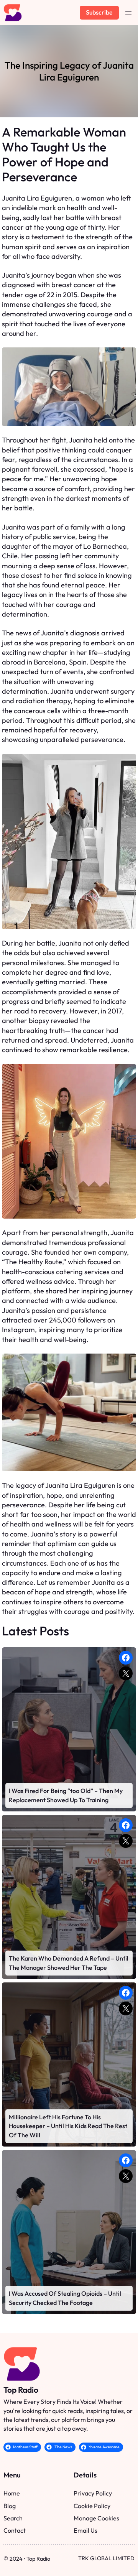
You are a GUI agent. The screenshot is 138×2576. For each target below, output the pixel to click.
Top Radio (21, 2390)
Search (13, 2518)
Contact (15, 2530)
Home (12, 2493)
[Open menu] (128, 13)
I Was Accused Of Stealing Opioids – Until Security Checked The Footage (65, 2298)
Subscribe (99, 12)
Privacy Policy (93, 2493)
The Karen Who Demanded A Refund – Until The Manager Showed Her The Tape (69, 1963)
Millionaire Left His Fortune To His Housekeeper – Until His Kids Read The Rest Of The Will (68, 2126)
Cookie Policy (92, 2506)
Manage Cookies (96, 2518)
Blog (10, 2506)
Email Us (85, 2530)
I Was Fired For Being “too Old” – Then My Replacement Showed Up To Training (66, 1795)
